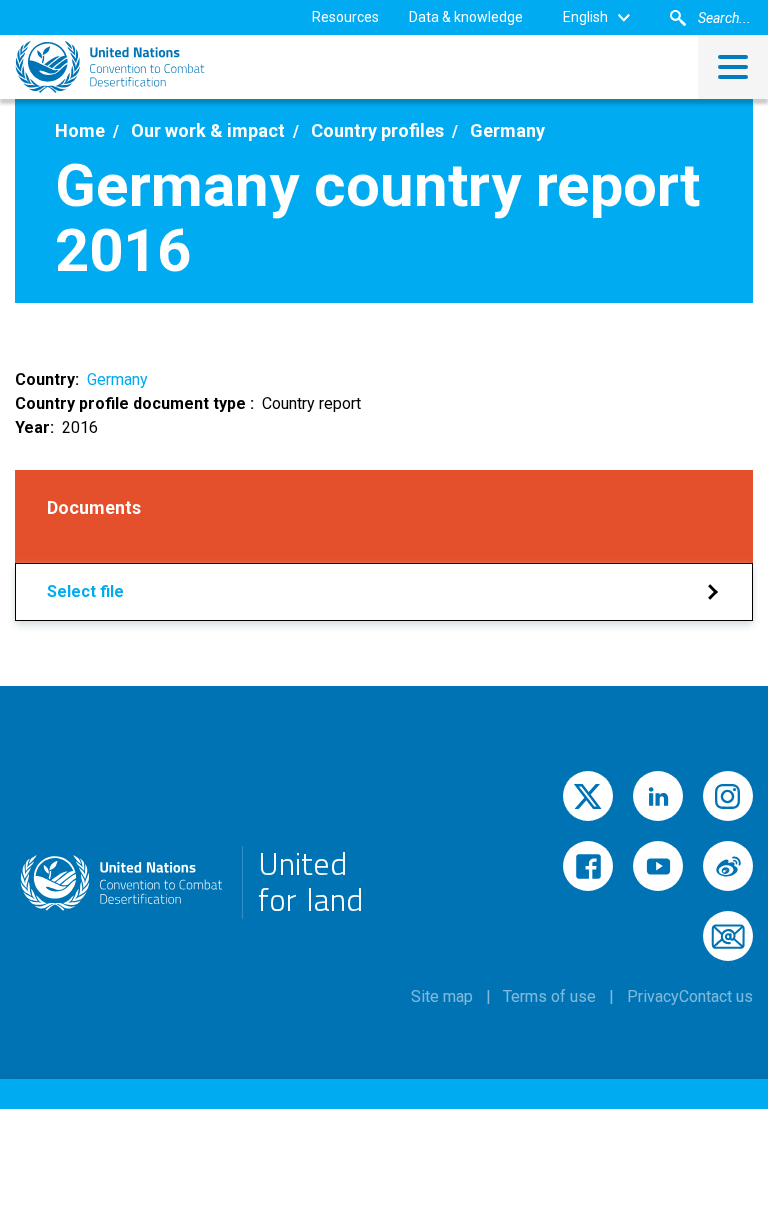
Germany (117, 379)
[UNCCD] (110, 67)
